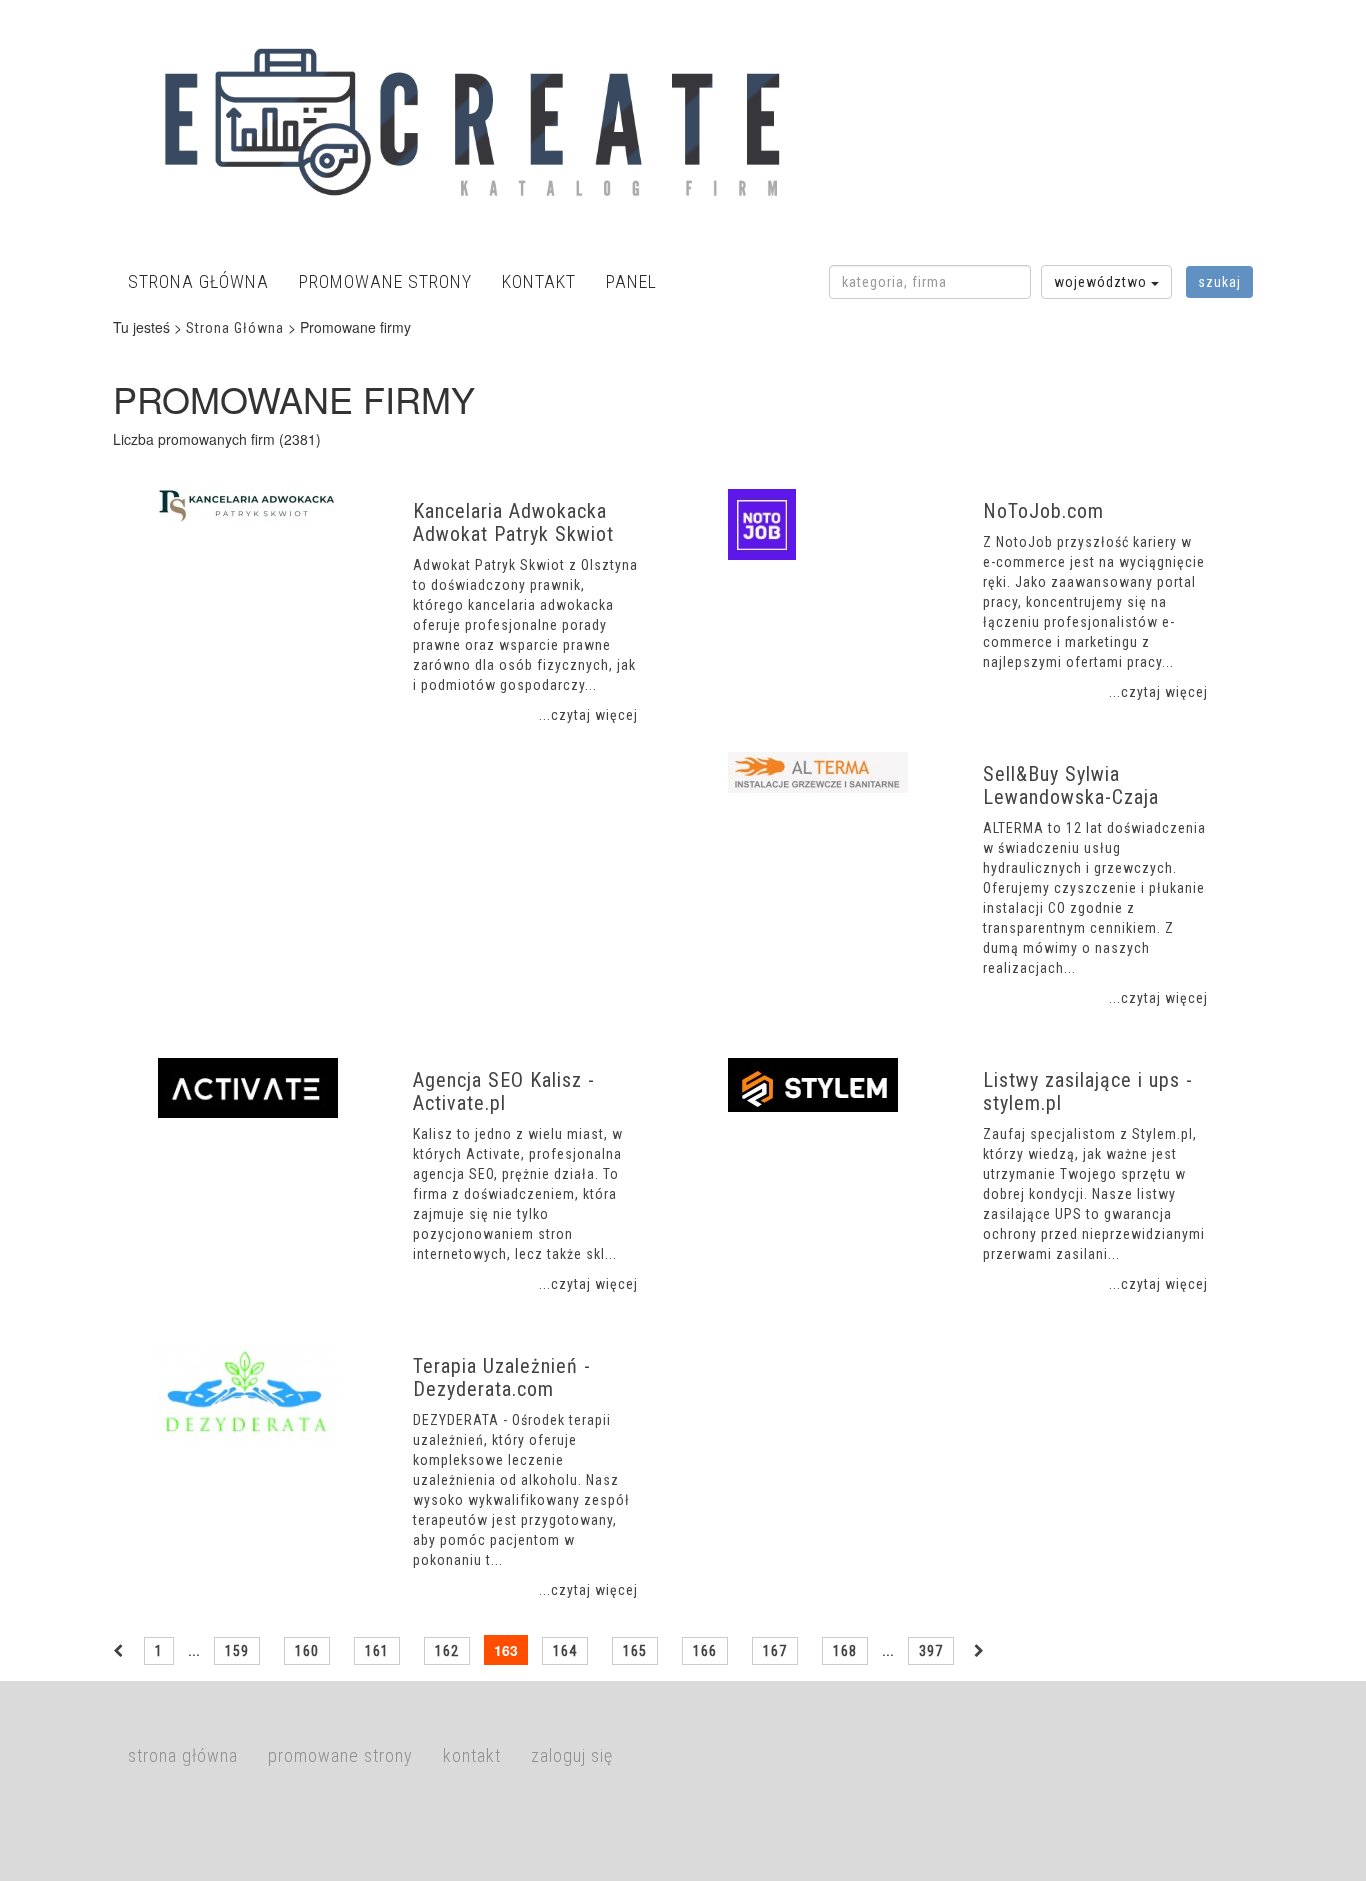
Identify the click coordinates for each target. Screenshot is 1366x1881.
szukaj (1219, 282)
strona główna (198, 281)
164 (565, 1651)
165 (635, 1651)
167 (775, 1651)
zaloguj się (572, 1755)
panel (631, 281)
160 (307, 1651)
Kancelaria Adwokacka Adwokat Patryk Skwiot (513, 522)
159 (237, 1651)
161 (377, 1651)
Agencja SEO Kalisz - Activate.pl (504, 1091)
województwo (1102, 282)
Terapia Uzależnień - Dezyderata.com (502, 1377)
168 (845, 1651)
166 (705, 1651)
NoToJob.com (1043, 511)
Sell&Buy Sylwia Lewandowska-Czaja (1071, 785)
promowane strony (385, 281)
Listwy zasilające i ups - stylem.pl (1088, 1091)
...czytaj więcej (588, 715)
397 (931, 1651)
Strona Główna (235, 328)
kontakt (539, 281)
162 (447, 1651)
